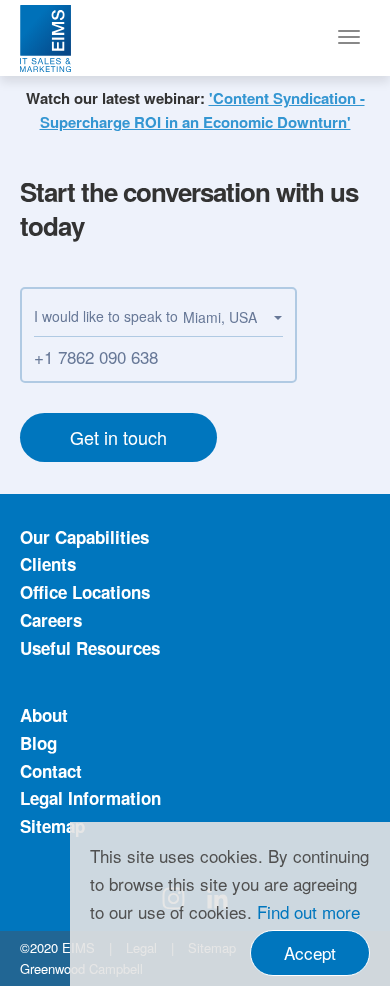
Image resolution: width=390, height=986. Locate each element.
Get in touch (118, 437)
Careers (51, 620)
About (44, 715)
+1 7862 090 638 (96, 356)
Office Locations (85, 592)
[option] (195, 110)
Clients (48, 564)
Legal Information (90, 798)
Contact (51, 771)
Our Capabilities (84, 537)
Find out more (308, 911)
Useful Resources (90, 648)
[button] (232, 317)
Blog (38, 743)
